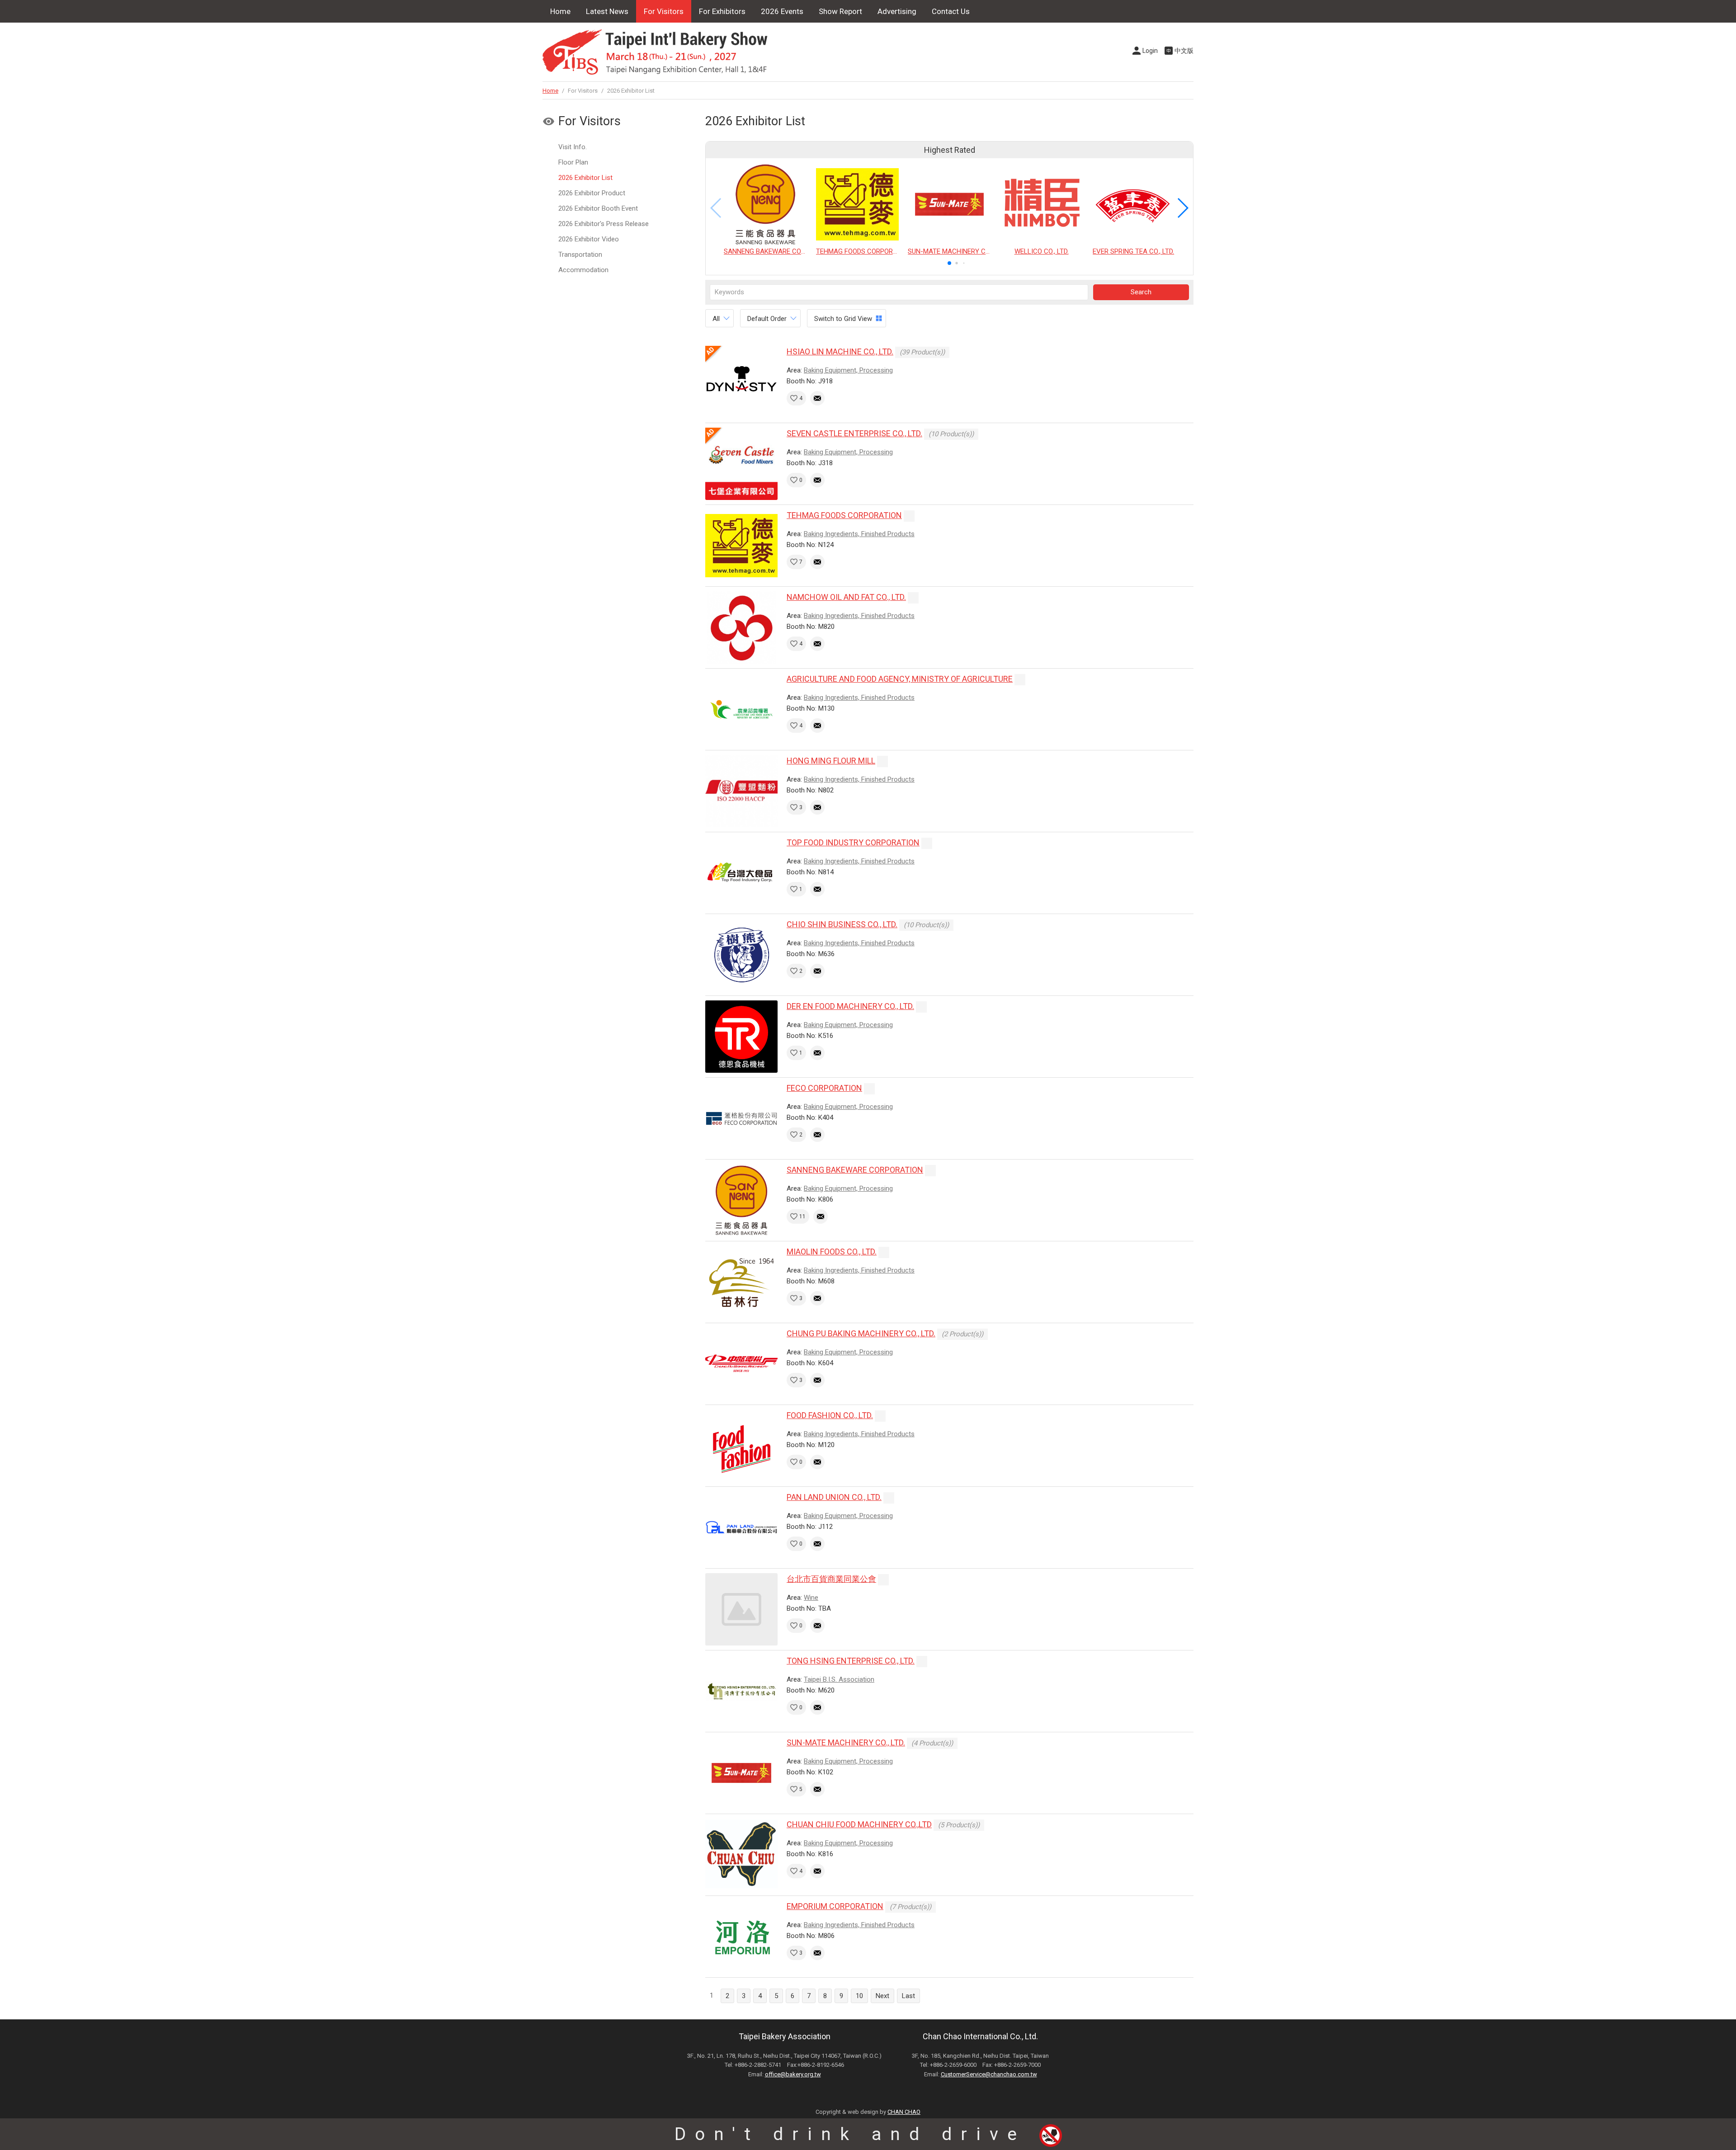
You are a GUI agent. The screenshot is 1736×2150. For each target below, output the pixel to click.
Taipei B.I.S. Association (839, 1679)
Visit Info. (573, 147)
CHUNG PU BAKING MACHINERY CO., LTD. (861, 1333)
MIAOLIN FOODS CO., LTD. (832, 1252)
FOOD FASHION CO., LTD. (830, 1415)
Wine (811, 1598)
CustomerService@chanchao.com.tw (989, 2074)
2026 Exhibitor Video (589, 239)
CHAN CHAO (904, 2112)
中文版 (1184, 51)
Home (560, 11)
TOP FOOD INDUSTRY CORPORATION (853, 842)
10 (859, 1996)
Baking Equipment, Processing (848, 370)
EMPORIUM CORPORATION (835, 1906)
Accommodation (583, 270)
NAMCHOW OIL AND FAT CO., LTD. (846, 597)
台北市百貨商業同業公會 (831, 1579)
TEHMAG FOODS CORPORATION (844, 515)
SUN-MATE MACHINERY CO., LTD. (846, 1742)
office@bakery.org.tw (793, 2074)
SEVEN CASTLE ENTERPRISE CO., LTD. (854, 433)
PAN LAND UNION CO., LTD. (834, 1497)
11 (802, 1216)
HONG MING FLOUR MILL (831, 761)
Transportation (580, 255)
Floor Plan (573, 162)
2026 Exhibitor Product (592, 193)
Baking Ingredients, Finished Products (859, 534)
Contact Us (951, 11)
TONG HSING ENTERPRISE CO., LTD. (851, 1661)
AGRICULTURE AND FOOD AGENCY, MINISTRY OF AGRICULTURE (900, 679)
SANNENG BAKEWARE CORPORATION (855, 1170)
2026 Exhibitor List (585, 178)
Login (1150, 51)
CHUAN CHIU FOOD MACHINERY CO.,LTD (859, 1824)
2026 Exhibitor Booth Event (598, 208)
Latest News (607, 11)
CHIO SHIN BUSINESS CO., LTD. (842, 924)
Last (908, 1996)
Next (882, 1996)
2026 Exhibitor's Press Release (604, 224)
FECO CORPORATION (824, 1088)
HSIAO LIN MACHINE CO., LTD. (840, 351)
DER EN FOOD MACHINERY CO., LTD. (850, 1006)
